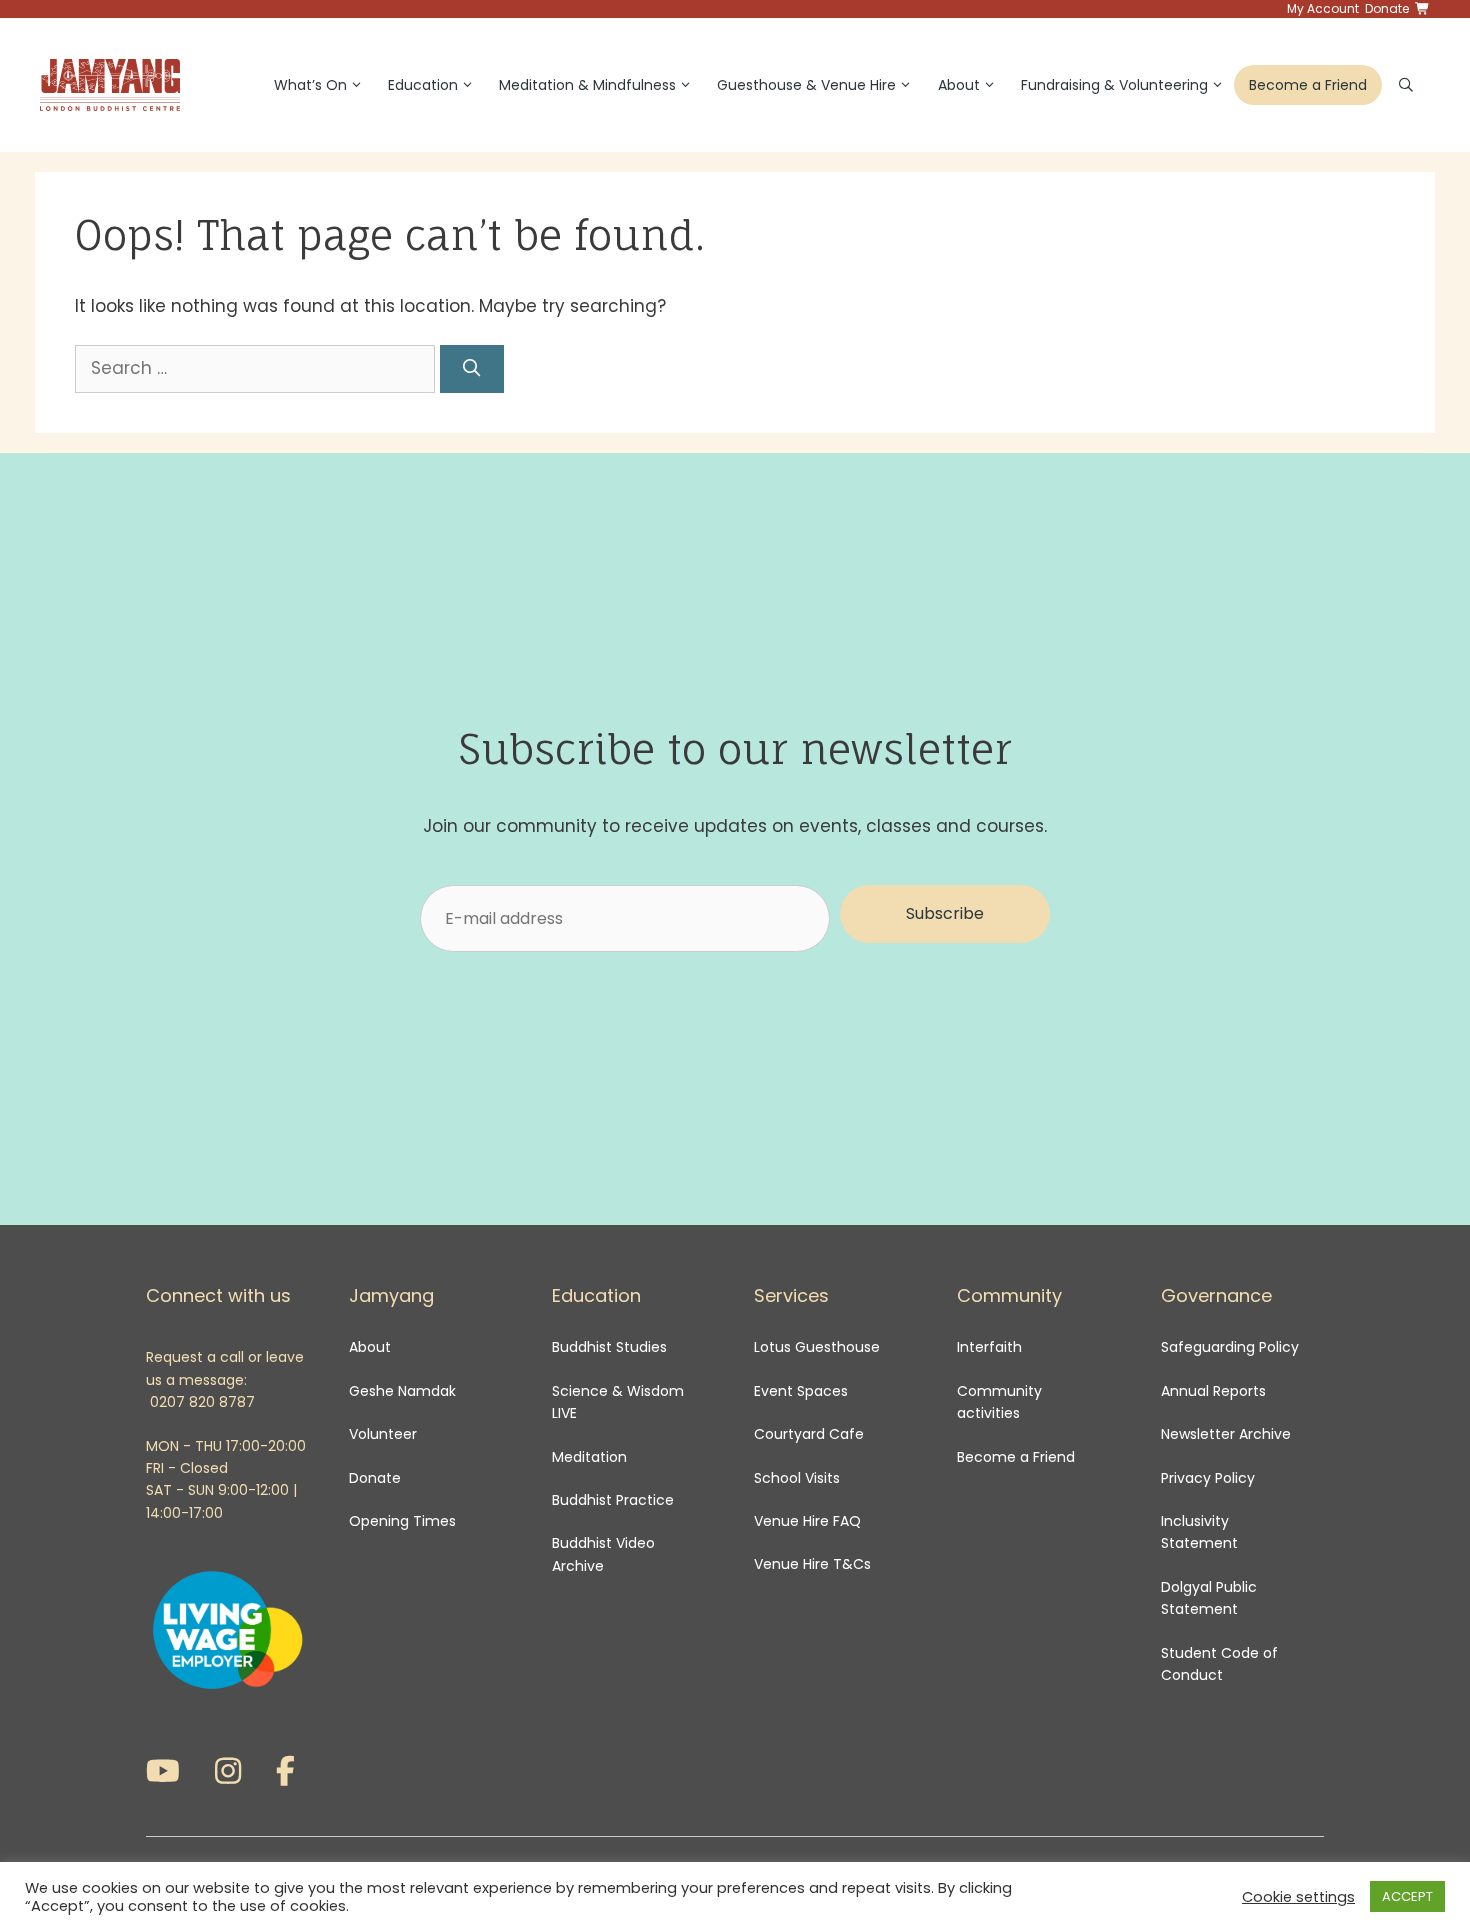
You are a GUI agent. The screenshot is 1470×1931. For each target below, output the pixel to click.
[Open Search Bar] (1406, 85)
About (959, 85)
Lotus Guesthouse (817, 1347)
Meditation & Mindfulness (587, 85)
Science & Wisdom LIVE (618, 1402)
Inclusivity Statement (1199, 1532)
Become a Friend (1308, 85)
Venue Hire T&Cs (812, 1564)
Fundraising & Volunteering (1114, 85)
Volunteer (383, 1434)
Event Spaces (801, 1391)
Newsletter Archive (1226, 1434)
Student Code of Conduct (1219, 1664)
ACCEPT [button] (1407, 1896)
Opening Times (402, 1521)
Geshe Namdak (402, 1391)
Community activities (999, 1402)
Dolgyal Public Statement (1209, 1598)
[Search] (472, 369)
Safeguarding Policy (1230, 1347)
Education (423, 85)
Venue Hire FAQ (807, 1521)
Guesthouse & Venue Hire (806, 85)
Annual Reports (1213, 1391)
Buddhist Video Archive (603, 1554)
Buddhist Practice (613, 1500)
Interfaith (989, 1347)
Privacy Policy (1210, 1478)
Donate (375, 1478)
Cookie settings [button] (1298, 1897)
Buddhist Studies (609, 1347)
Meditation (589, 1457)
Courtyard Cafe (809, 1434)
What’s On (310, 85)
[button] (945, 914)
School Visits (797, 1478)
